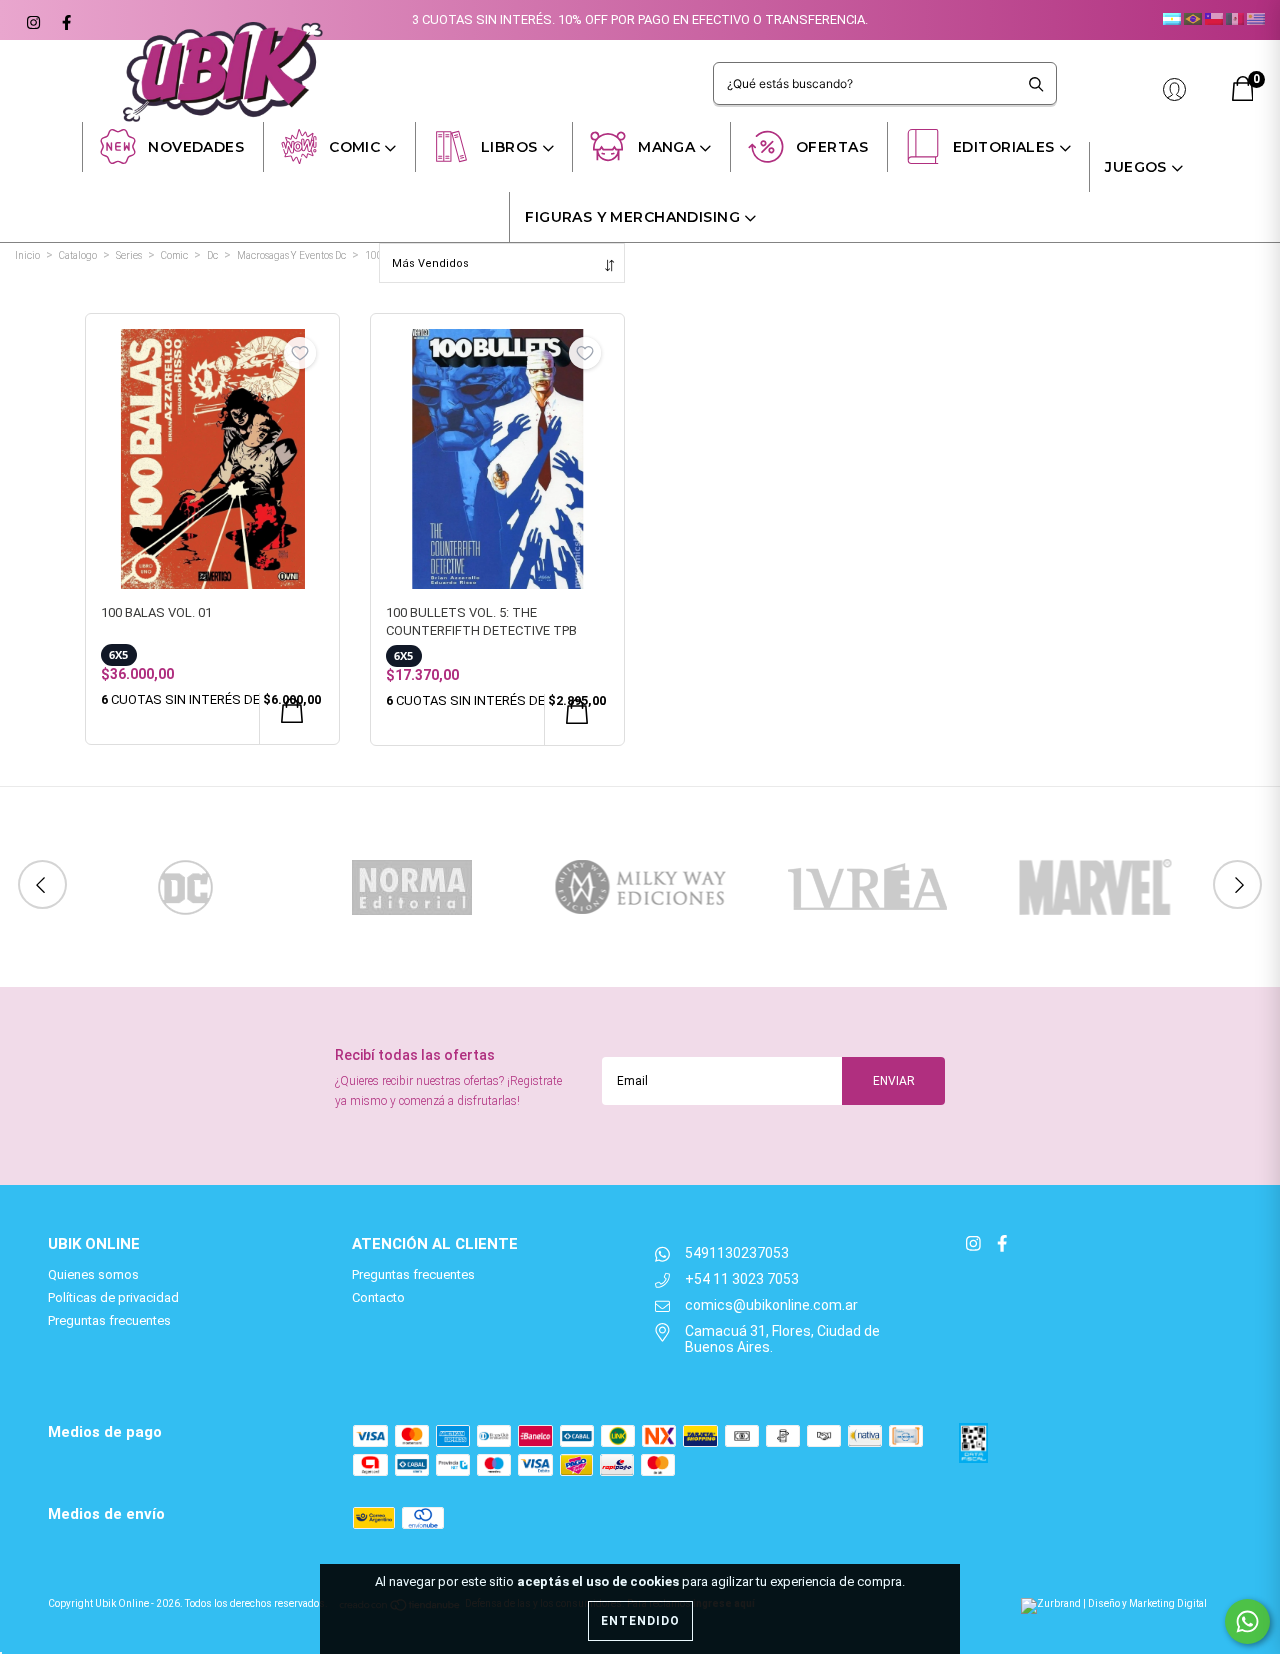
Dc (212, 255)
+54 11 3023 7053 (742, 1279)
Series (129, 255)
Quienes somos (93, 1274)
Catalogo (78, 255)
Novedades (196, 147)
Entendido (640, 1621)
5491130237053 (737, 1253)
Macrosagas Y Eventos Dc (291, 255)
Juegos (1136, 167)
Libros (509, 147)
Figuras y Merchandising (632, 217)
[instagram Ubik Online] (32, 20)
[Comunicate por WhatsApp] (1247, 1621)
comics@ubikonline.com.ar (771, 1305)
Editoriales (1004, 147)
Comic (354, 147)
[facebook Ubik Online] (64, 20)
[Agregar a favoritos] (300, 353)
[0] (1243, 96)
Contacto (378, 1297)
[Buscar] (1036, 83)
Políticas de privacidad (113, 1297)
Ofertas (832, 147)
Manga (666, 147)
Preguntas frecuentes (109, 1320)
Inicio (27, 255)
